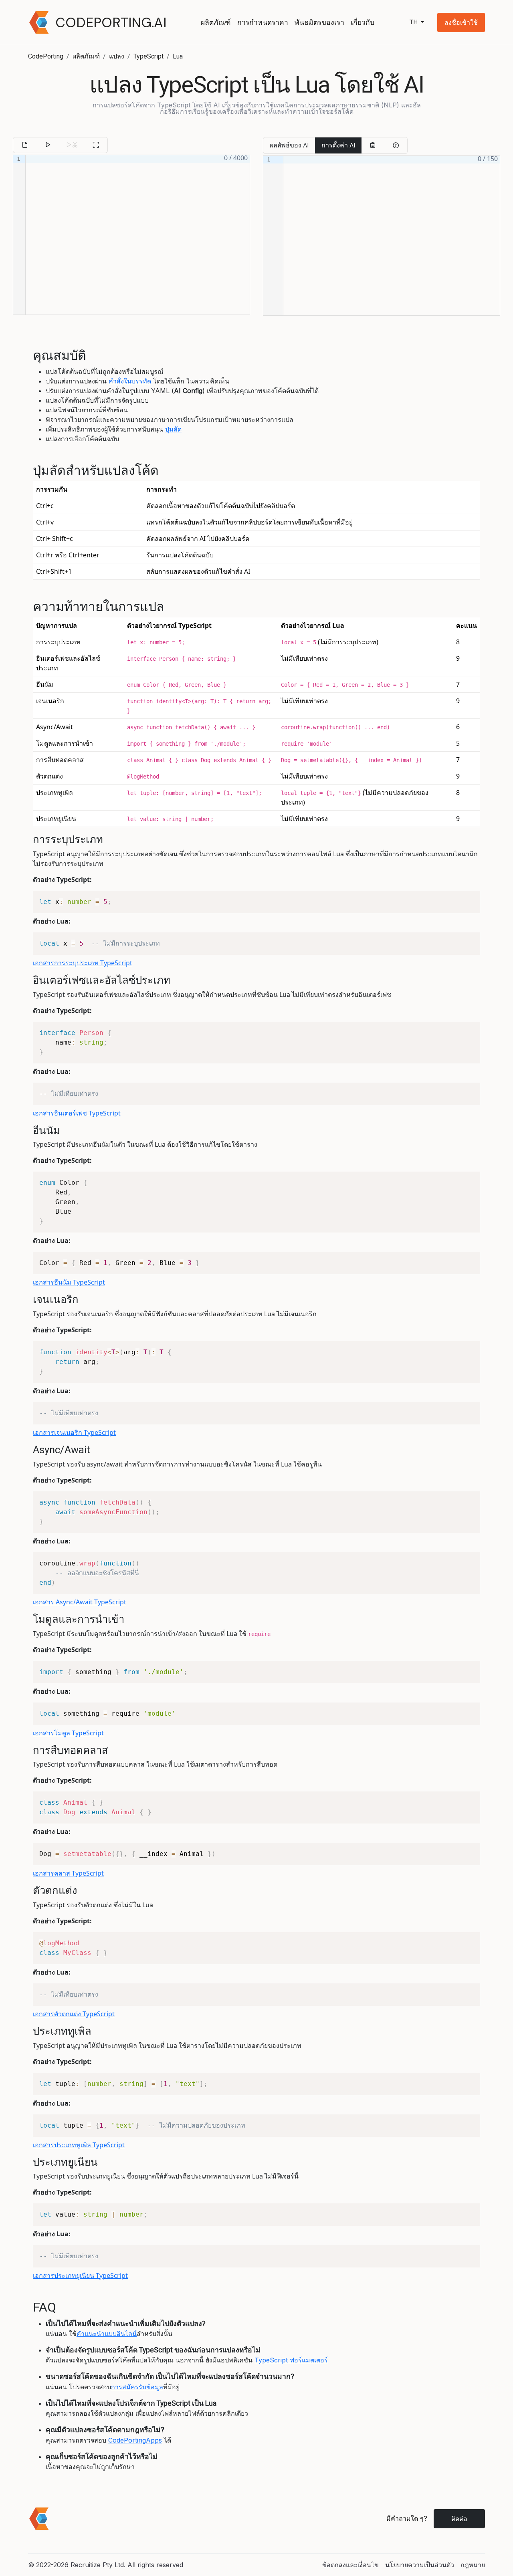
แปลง (117, 56)
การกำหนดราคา (263, 22)
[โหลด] (25, 145)
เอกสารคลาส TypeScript (68, 1873)
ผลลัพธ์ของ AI (289, 145)
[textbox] (138, 235)
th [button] (414, 22)
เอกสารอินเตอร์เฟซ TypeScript (77, 1113)
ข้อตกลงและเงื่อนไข (350, 2565)
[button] (461, 22)
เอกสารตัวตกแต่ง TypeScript (74, 2014)
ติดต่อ (459, 2519)
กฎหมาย (473, 2565)
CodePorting (46, 56)
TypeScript (148, 56)
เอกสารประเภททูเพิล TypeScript (79, 2145)
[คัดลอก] (373, 145)
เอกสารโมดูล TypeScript (68, 1733)
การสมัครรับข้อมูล (137, 2387)
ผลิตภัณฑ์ (216, 22)
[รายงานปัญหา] (396, 145)
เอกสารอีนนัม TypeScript (69, 1282)
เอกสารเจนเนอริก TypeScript (74, 1432)
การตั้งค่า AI (338, 145)
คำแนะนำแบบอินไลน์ (107, 2334)
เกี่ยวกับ (363, 22)
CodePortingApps (135, 2440)
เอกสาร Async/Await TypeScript (80, 1602)
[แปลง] (48, 145)
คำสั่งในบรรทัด (130, 381)
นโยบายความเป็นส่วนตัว (420, 2565)
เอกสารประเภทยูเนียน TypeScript (80, 2275)
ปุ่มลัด (173, 429)
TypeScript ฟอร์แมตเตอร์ (291, 2360)
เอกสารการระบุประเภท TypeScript (83, 963)
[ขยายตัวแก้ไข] (96, 145)
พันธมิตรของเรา (319, 22)
